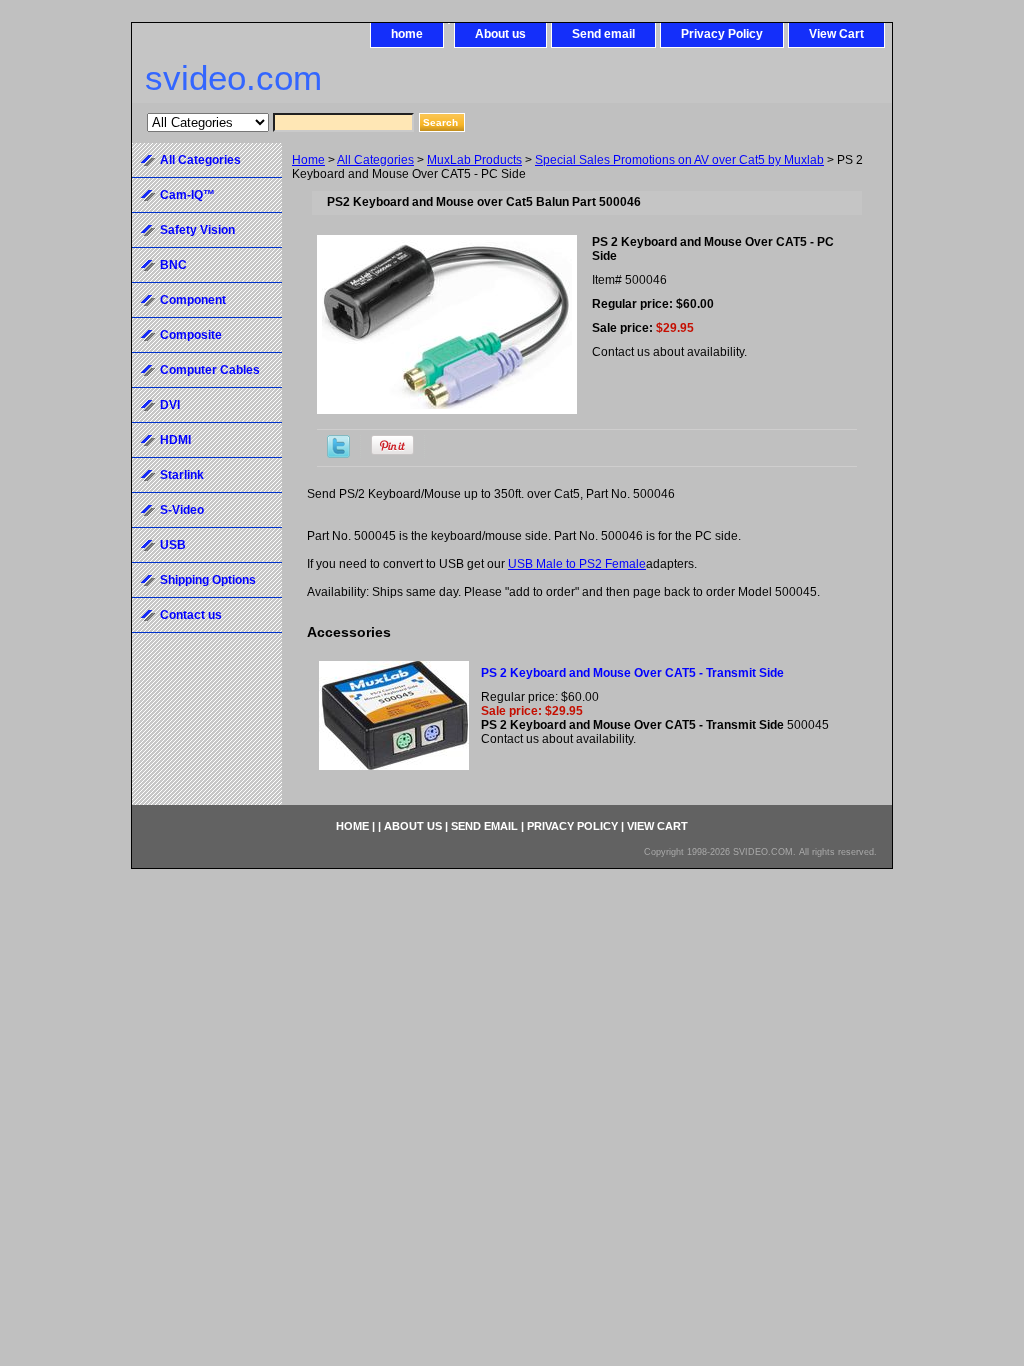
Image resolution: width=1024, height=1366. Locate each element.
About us (500, 34)
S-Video (182, 510)
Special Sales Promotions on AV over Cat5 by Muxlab (679, 160)
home (407, 34)
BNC (173, 265)
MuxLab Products (474, 160)
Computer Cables (210, 370)
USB (173, 545)
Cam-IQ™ (187, 195)
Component (193, 300)
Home (308, 160)
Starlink (182, 475)
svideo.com (233, 77)
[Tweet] (338, 454)
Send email (603, 34)
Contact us (191, 615)
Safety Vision (197, 230)
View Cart (836, 34)
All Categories (375, 160)
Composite (191, 335)
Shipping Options (208, 580)
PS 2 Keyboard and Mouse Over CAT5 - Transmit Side (632, 673)
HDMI (175, 440)
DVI (170, 405)
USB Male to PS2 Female (577, 564)
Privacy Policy (722, 34)
